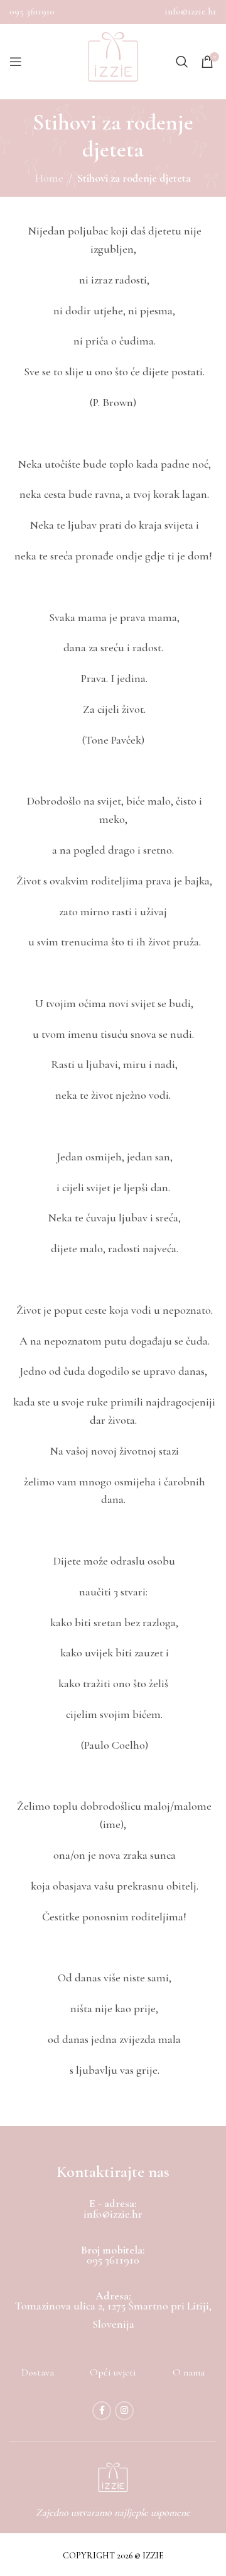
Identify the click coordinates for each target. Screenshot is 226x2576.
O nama (189, 2372)
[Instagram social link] (124, 2411)
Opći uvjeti (113, 2372)
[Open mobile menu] (16, 62)
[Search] (182, 62)
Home (49, 178)
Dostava (38, 2372)
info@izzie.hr (191, 11)
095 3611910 (32, 11)
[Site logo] (113, 62)
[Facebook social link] (102, 2411)
